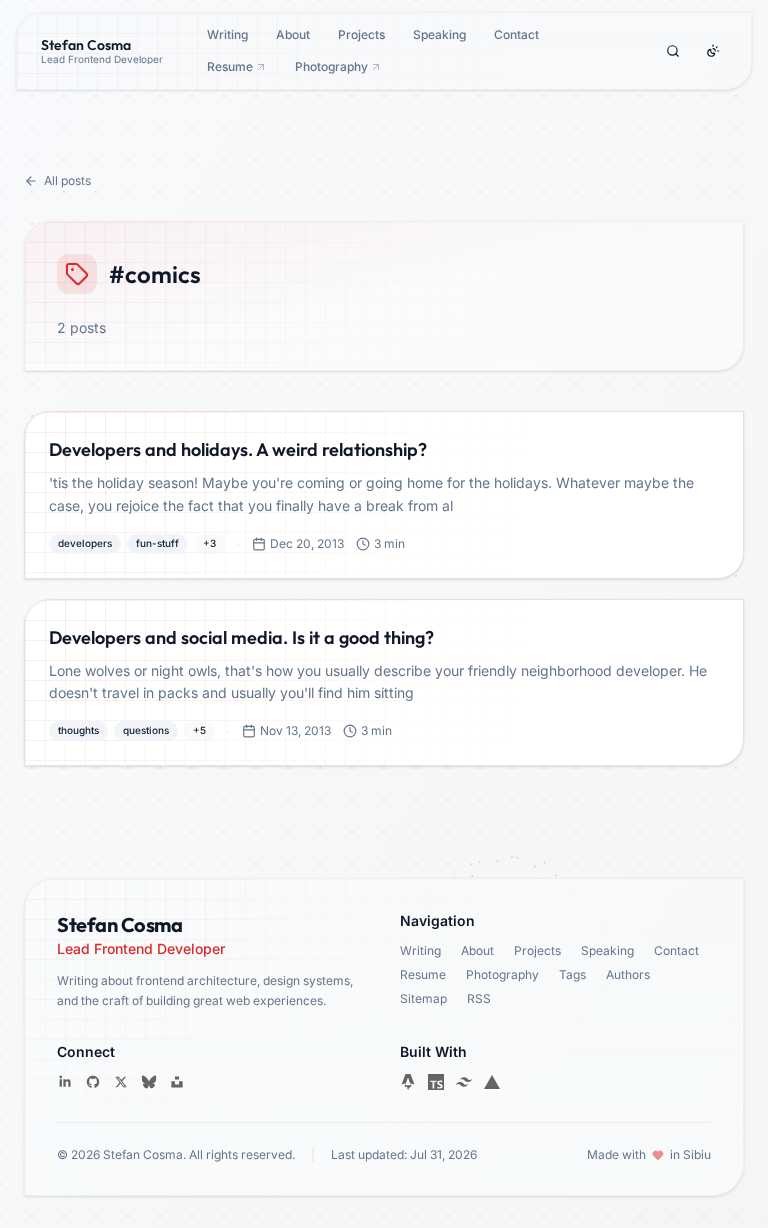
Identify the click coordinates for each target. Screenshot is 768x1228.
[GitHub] (93, 1082)
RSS (479, 998)
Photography (331, 66)
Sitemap (423, 998)
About (293, 34)
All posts (67, 180)
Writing (227, 34)
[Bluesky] (149, 1082)
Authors (628, 974)
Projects (361, 34)
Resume (230, 66)
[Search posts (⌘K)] (673, 51)
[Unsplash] (177, 1082)
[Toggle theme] (713, 51)
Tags (572, 974)
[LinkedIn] (65, 1082)
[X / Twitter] (121, 1082)
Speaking (439, 34)
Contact (516, 34)
